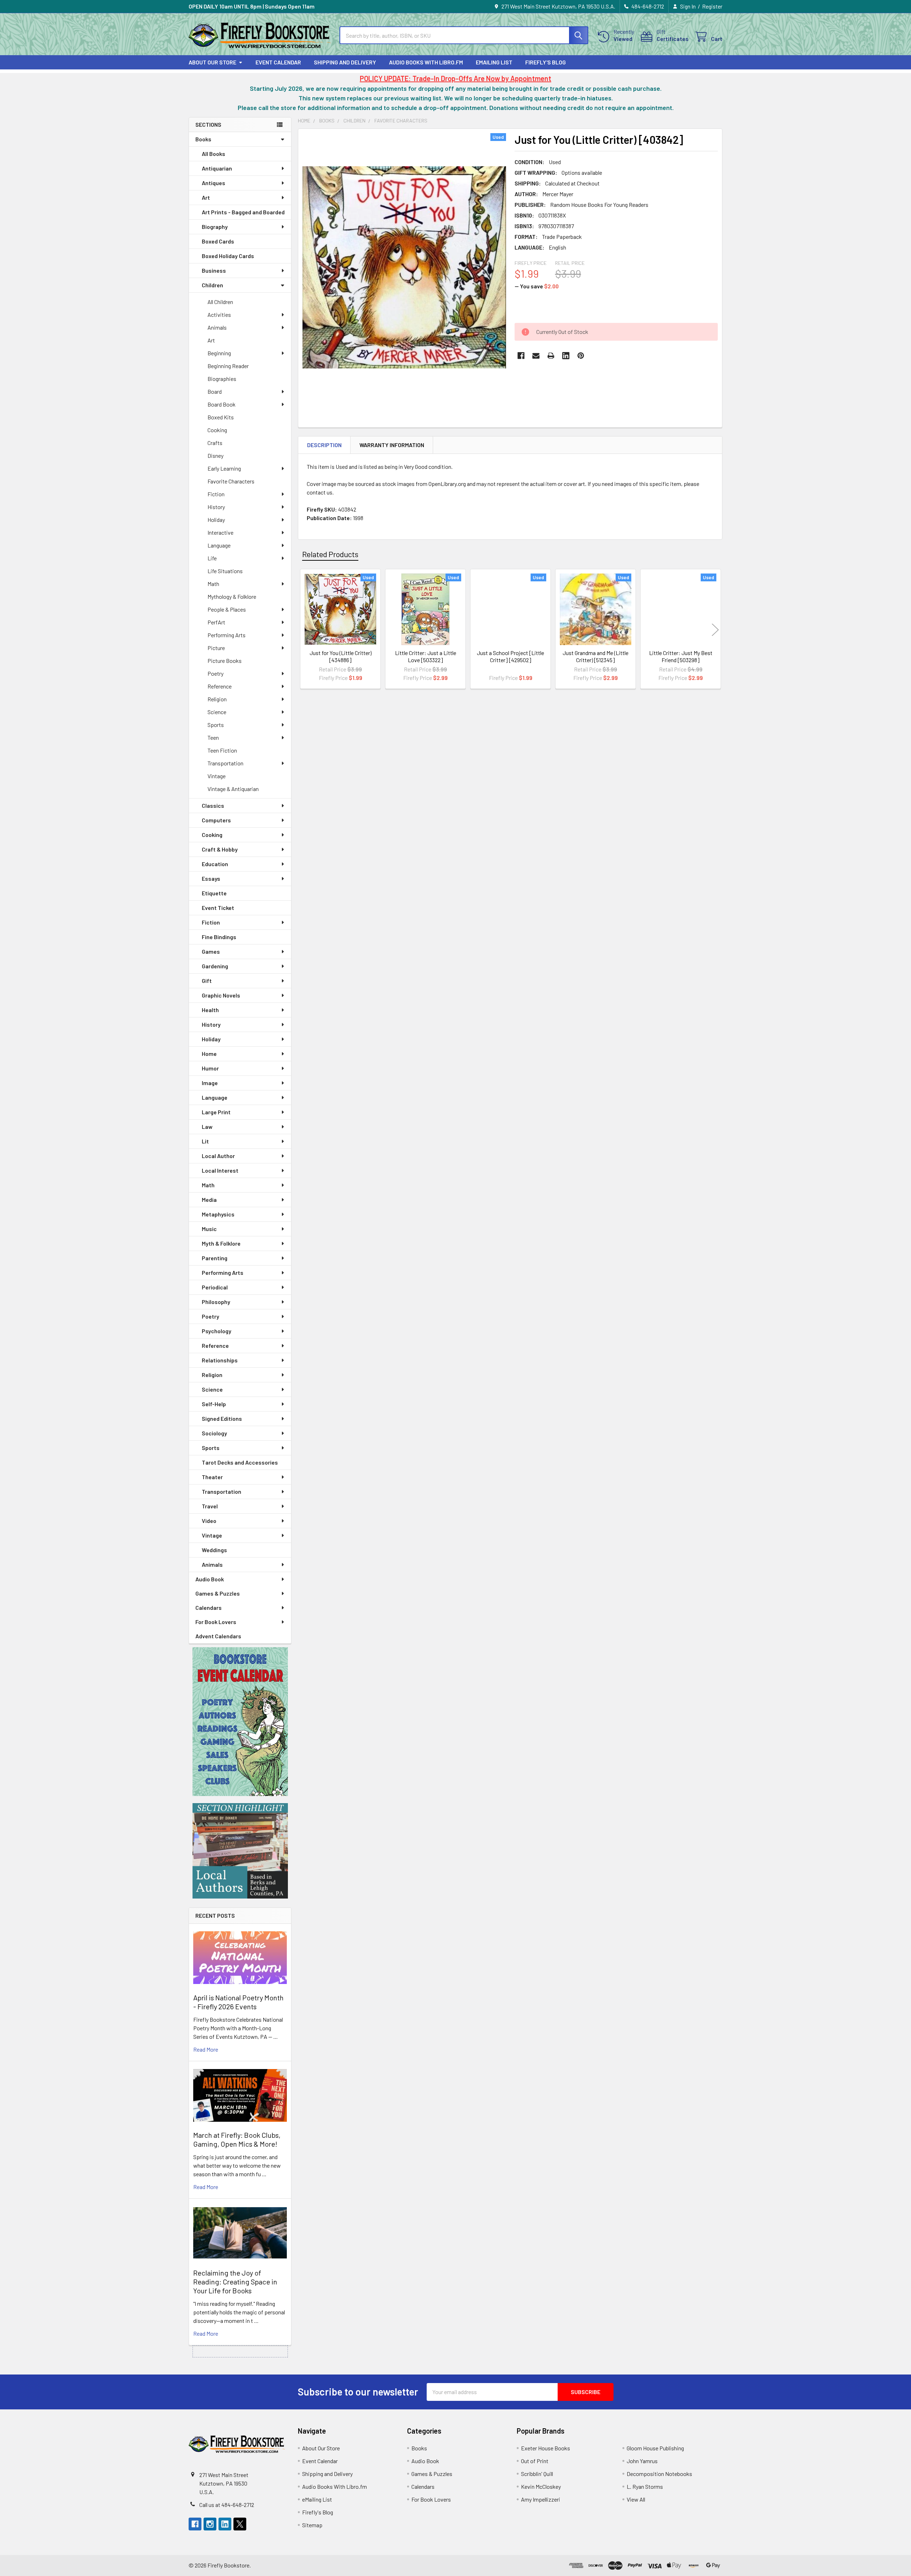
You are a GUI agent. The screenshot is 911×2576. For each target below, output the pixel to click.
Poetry (215, 673)
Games (211, 951)
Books (203, 139)
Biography (215, 227)
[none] (404, 267)
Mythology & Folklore (232, 596)
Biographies (222, 379)
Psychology (217, 1331)
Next (715, 630)
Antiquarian (217, 168)
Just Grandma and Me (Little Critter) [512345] (596, 656)
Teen (213, 737)
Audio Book (210, 1579)
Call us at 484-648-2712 (227, 2505)
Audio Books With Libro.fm (426, 62)
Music (209, 1229)
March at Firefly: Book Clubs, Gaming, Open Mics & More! (237, 2139)
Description (324, 445)
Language (219, 545)
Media (209, 1200)
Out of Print (535, 2461)
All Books (214, 154)
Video (209, 1521)
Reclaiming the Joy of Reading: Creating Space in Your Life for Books (235, 2282)
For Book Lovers (216, 1622)
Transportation (225, 763)
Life (212, 558)
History (216, 507)
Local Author (218, 1156)
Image (210, 1083)
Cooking (217, 430)
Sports (216, 725)
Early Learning (224, 468)
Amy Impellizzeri (541, 2499)
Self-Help (214, 1404)
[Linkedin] (566, 356)
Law (207, 1127)
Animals (217, 327)
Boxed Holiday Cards (228, 256)
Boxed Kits (221, 417)
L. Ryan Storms (645, 2486)
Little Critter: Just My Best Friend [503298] (681, 656)
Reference (220, 686)
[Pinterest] (581, 356)
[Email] (536, 356)
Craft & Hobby (220, 849)
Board (215, 391)
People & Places (227, 609)
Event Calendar (278, 62)
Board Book (222, 404)
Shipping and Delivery (345, 62)
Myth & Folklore (221, 1243)
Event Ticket (218, 908)
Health (210, 1010)
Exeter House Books (546, 2448)
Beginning (219, 353)
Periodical (215, 1287)
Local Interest (220, 1170)
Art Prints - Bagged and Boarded (243, 212)
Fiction (216, 494)
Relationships (220, 1360)
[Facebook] (521, 356)
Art (206, 197)
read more (206, 2049)
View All (636, 2499)
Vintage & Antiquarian (233, 789)
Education (215, 864)
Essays (211, 878)
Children (212, 285)
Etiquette (214, 893)
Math (213, 584)
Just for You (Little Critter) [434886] (341, 656)
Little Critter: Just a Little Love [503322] (426, 656)
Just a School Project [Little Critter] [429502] (510, 656)
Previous (305, 630)
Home (209, 1054)
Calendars (209, 1608)
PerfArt (216, 622)
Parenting (215, 1258)
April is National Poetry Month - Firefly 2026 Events (238, 2002)
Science (217, 712)
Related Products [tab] (330, 554)
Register (712, 6)
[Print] (551, 356)
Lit (205, 1141)
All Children (220, 302)
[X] (240, 2524)
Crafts (215, 443)
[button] (240, 1722)
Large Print (216, 1112)
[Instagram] (210, 2524)
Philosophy (216, 1302)
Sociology (214, 1433)
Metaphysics (218, 1214)
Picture (216, 648)
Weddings (214, 1550)
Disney (215, 455)
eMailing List (494, 62)
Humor (210, 1068)
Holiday (216, 520)
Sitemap (312, 2525)
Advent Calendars (218, 1636)
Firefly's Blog (546, 62)
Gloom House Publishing (655, 2448)
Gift (207, 981)
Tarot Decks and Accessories (240, 1462)
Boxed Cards (218, 241)
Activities (219, 315)
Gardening (215, 966)
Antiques (214, 183)
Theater (212, 1477)
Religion (217, 699)
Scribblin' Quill (537, 2474)
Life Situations (225, 571)
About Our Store (212, 62)
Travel (210, 1506)
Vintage (217, 776)
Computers (216, 820)
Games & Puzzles (218, 1593)
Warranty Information (392, 445)
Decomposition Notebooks (659, 2474)
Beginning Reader (228, 366)
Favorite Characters (231, 481)
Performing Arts (227, 635)
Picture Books (225, 661)
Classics (213, 805)
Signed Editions (222, 1418)
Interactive (220, 532)
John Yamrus (642, 2461)
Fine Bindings (219, 937)
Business (214, 270)
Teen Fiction (222, 750)
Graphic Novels (221, 995)
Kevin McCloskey (541, 2486)
